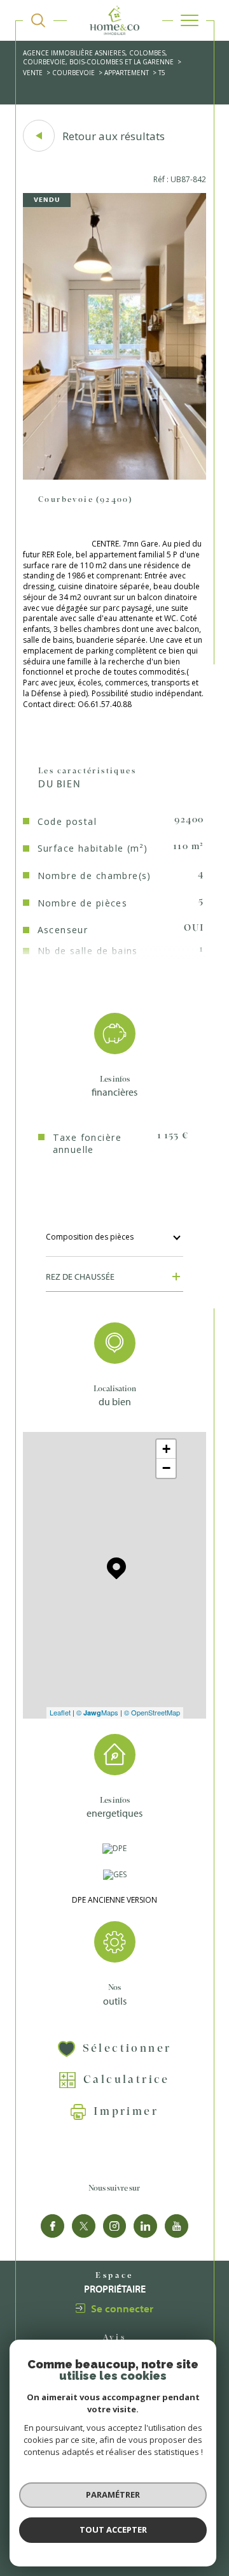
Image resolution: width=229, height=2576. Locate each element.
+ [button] (166, 1449)
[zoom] (114, 477)
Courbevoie (73, 73)
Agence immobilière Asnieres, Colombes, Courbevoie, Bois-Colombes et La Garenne (98, 57)
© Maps (97, 1712)
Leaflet (60, 1712)
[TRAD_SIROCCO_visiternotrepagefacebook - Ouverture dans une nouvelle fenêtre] (52, 2226)
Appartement (127, 73)
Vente (33, 73)
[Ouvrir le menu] (190, 20)
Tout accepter (113, 2529)
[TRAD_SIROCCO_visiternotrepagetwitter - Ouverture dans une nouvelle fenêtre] (84, 2226)
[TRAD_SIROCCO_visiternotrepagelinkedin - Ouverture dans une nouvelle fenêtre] (145, 2226)
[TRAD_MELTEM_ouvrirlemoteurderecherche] (38, 20)
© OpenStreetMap (152, 1712)
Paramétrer (113, 2494)
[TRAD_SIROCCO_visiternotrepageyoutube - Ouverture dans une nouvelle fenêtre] (177, 2226)
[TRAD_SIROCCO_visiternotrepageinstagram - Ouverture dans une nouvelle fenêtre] (115, 2226)
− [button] (166, 1468)
